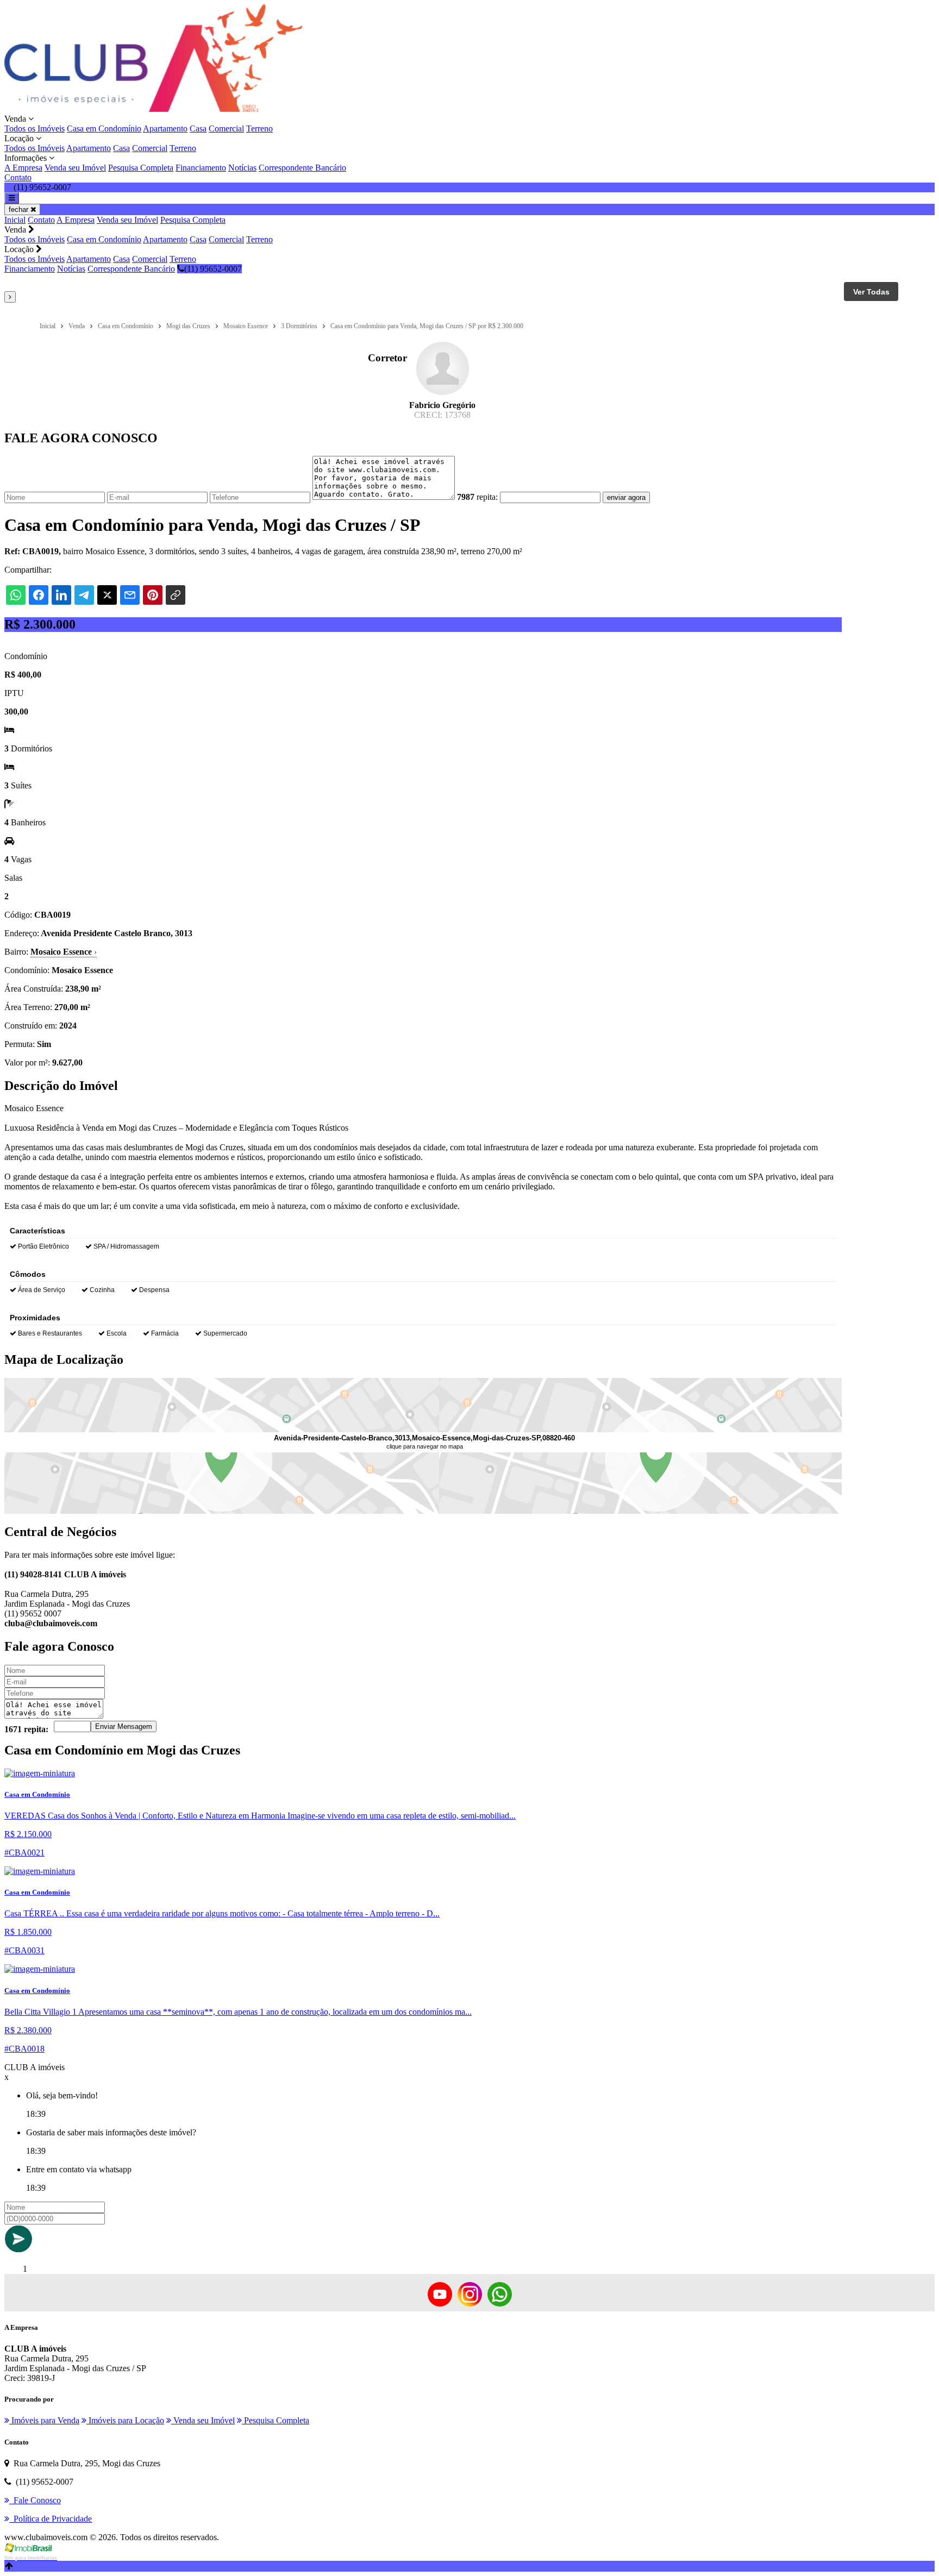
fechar (20, 209)
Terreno (259, 129)
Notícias (242, 168)
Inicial (15, 220)
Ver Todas (871, 292)
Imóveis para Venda (44, 2420)
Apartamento (165, 129)
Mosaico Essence (64, 952)
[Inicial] (153, 109)
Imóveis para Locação (125, 2420)
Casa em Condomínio (104, 129)
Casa (198, 129)
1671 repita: (26, 1729)
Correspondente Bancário (302, 168)
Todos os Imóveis (35, 129)
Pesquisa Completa (141, 168)
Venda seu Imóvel (75, 168)
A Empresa (23, 168)
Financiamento (201, 168)
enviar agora (626, 497)
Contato (18, 177)
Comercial (226, 129)
